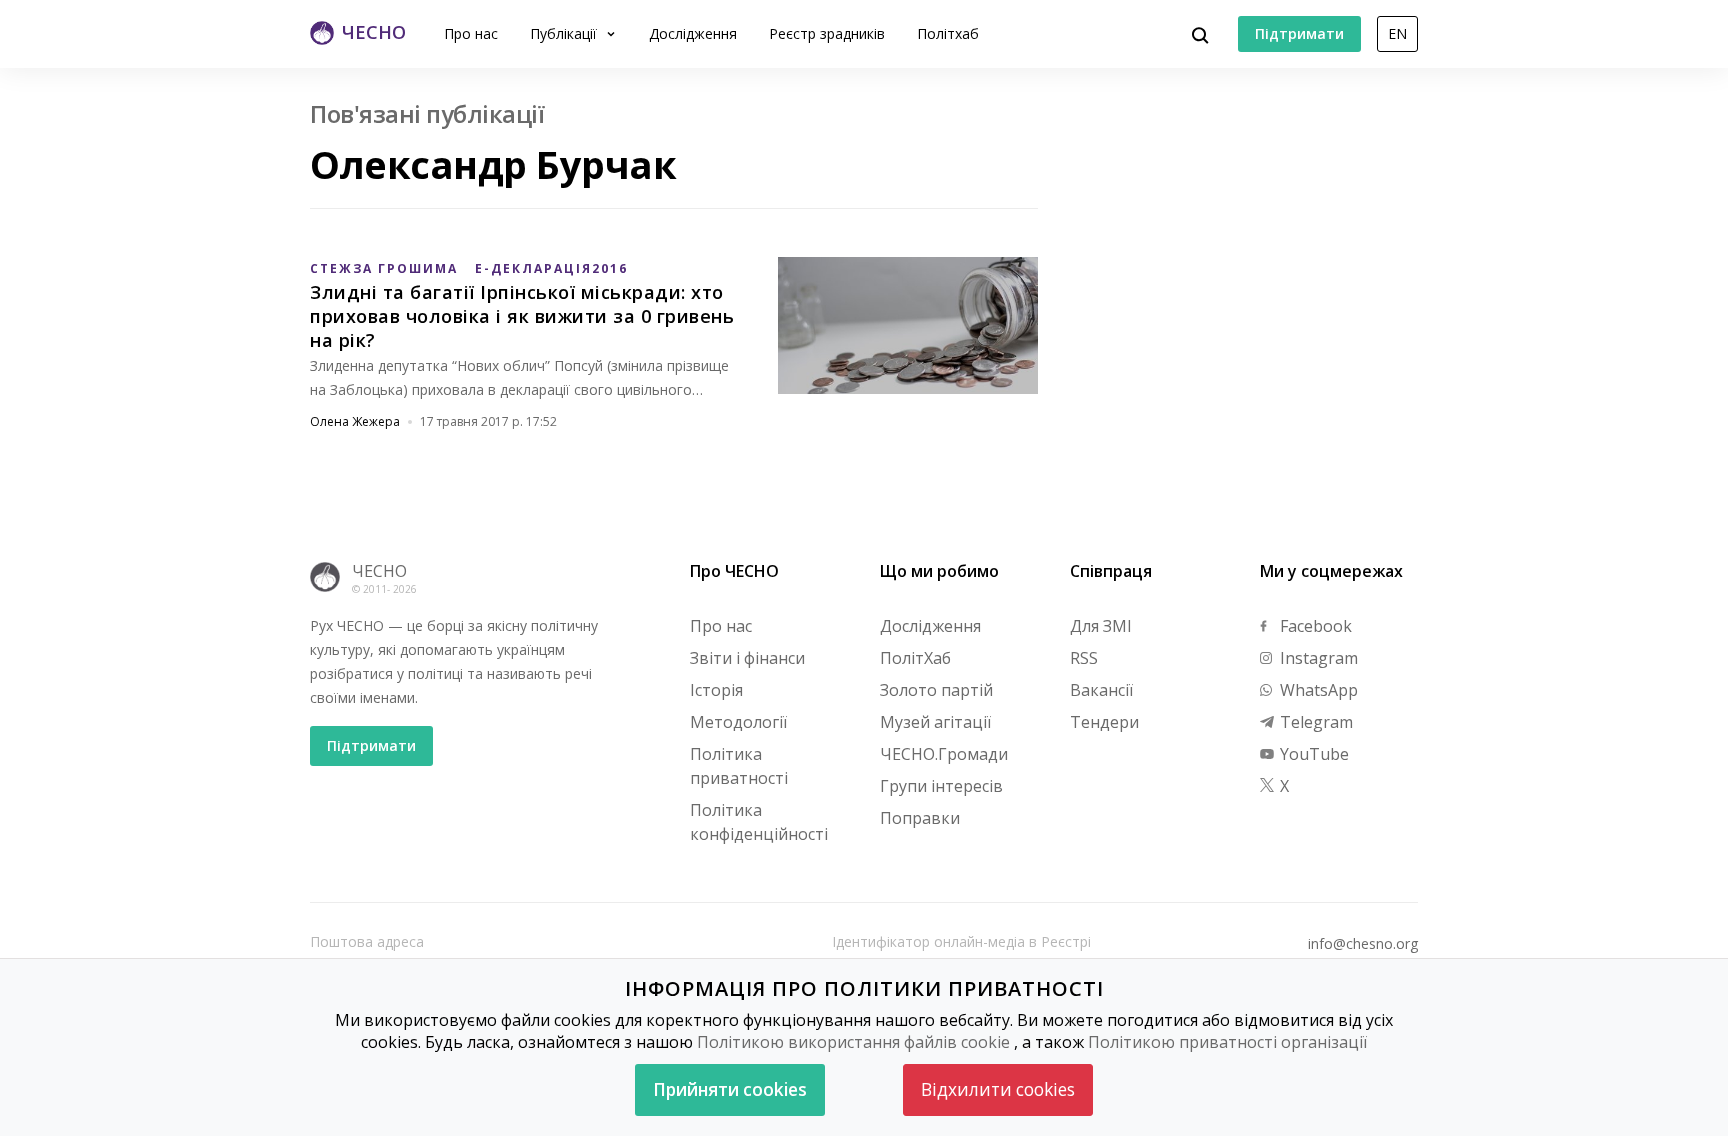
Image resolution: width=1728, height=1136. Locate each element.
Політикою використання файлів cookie (853, 1042)
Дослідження (693, 33)
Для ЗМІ (1101, 626)
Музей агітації (935, 722)
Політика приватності (739, 766)
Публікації (565, 33)
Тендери (1104, 722)
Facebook (1314, 626)
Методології (738, 722)
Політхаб (948, 33)
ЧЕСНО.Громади (944, 754)
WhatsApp (1317, 690)
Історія (716, 690)
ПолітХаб (915, 658)
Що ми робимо (939, 571)
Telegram (1314, 722)
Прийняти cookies (730, 1089)
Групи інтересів (941, 786)
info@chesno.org (1363, 944)
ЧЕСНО (379, 571)
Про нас (471, 33)
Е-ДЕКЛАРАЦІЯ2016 (551, 268)
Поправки (920, 818)
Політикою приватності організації (1227, 1042)
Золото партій (936, 690)
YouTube (1312, 754)
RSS (1084, 658)
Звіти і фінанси (747, 658)
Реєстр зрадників (827, 33)
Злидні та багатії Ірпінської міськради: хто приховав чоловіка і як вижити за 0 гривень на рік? (522, 316)
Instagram (1317, 658)
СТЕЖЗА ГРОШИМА (384, 268)
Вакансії (1101, 690)
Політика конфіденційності (759, 822)
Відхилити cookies (998, 1089)
